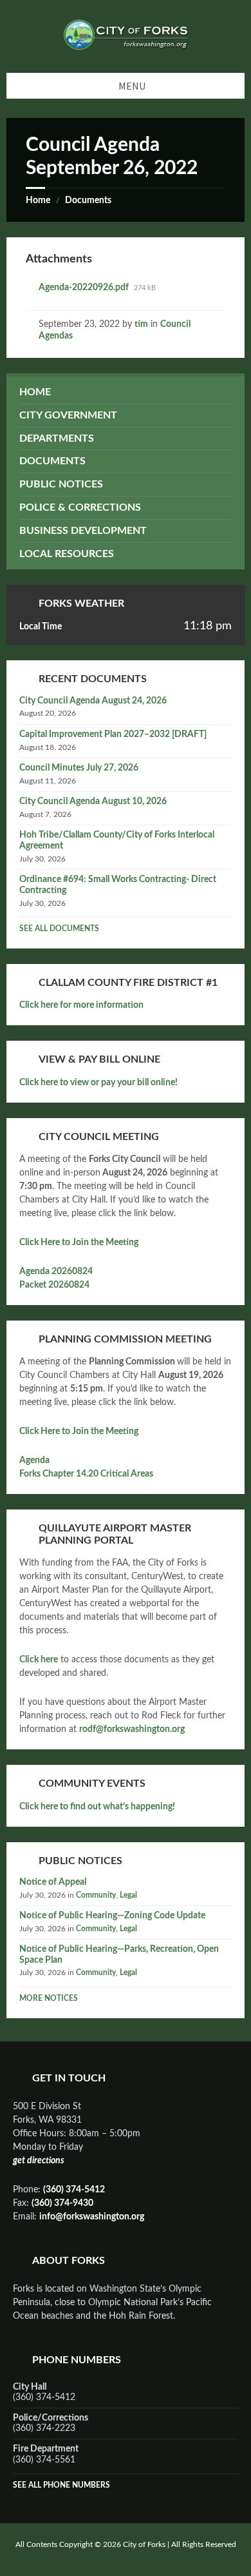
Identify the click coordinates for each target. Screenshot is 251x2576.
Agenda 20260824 (56, 1272)
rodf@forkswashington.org (132, 1729)
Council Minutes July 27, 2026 (79, 768)
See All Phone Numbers (61, 2485)
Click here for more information (81, 1005)
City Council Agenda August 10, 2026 (93, 801)
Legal (128, 1895)
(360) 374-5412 (74, 2190)
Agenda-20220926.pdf (85, 288)
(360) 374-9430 (62, 2203)
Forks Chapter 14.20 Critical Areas (86, 1474)
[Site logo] (126, 47)
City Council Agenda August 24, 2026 (93, 701)
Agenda (34, 1460)
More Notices (49, 1998)
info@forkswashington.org (92, 2217)
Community (96, 1895)
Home (38, 201)
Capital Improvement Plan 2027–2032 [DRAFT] (113, 734)
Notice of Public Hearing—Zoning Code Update (112, 1916)
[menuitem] (126, 392)
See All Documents (59, 929)
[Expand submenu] (222, 415)
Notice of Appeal (53, 1882)
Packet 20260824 (54, 1285)
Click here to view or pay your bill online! (98, 1083)
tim (141, 324)
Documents (88, 201)
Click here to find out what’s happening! (97, 1807)
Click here (39, 1660)
